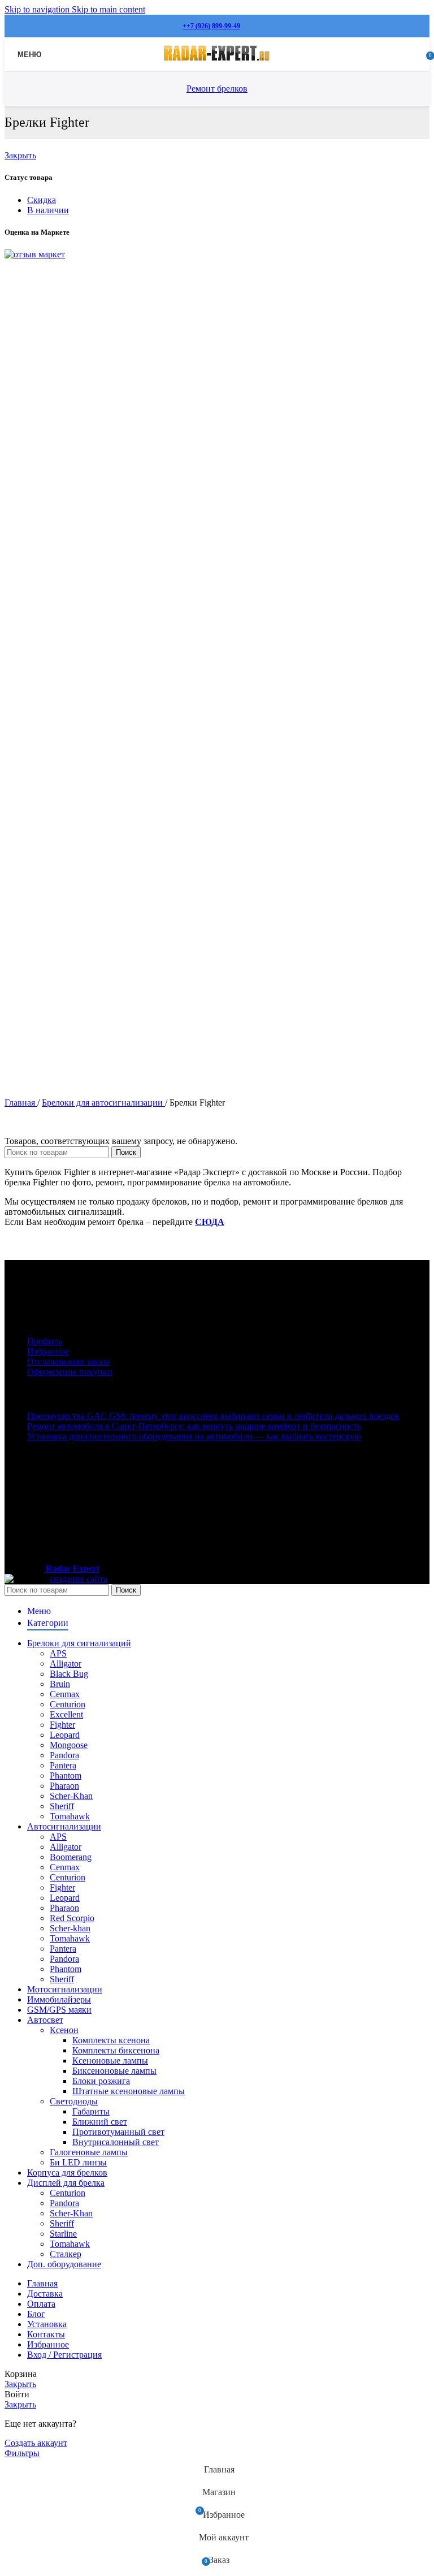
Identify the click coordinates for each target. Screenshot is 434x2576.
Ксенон (64, 2030)
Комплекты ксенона (111, 2040)
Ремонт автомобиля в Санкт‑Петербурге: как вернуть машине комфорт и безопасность (194, 1426)
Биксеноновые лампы (114, 2071)
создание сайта (79, 1579)
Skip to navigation (38, 9)
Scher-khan (70, 1928)
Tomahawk (70, 1816)
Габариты (91, 2111)
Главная (21, 1103)
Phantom (66, 1775)
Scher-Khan (71, 1796)
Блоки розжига (101, 2081)
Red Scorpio (72, 1918)
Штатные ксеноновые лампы (129, 2091)
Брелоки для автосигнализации (103, 1103)
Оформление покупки (70, 1372)
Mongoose (69, 1745)
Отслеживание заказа (68, 1362)
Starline (63, 2234)
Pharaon (64, 1786)
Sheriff (62, 1806)
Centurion (68, 1704)
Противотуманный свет (118, 2132)
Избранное (48, 1351)
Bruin (60, 1684)
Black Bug (69, 1674)
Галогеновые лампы (89, 2152)
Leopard (65, 1735)
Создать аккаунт (36, 2443)
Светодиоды (74, 2101)
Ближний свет (100, 2122)
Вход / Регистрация (64, 2355)
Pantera (63, 1765)
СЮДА (210, 1222)
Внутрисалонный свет (116, 2142)
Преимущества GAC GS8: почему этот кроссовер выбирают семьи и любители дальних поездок (213, 1416)
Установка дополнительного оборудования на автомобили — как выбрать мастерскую (194, 1436)
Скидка (42, 200)
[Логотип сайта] (217, 61)
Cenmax (65, 1694)
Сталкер (66, 2254)
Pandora (64, 1755)
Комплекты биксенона (116, 2050)
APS (58, 1653)
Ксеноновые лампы (110, 2061)
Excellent (66, 1714)
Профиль (45, 1341)
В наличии (48, 210)
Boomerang (71, 1857)
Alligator (66, 1664)
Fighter (62, 1725)
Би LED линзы (78, 2162)
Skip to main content (108, 9)
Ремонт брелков (217, 89)
